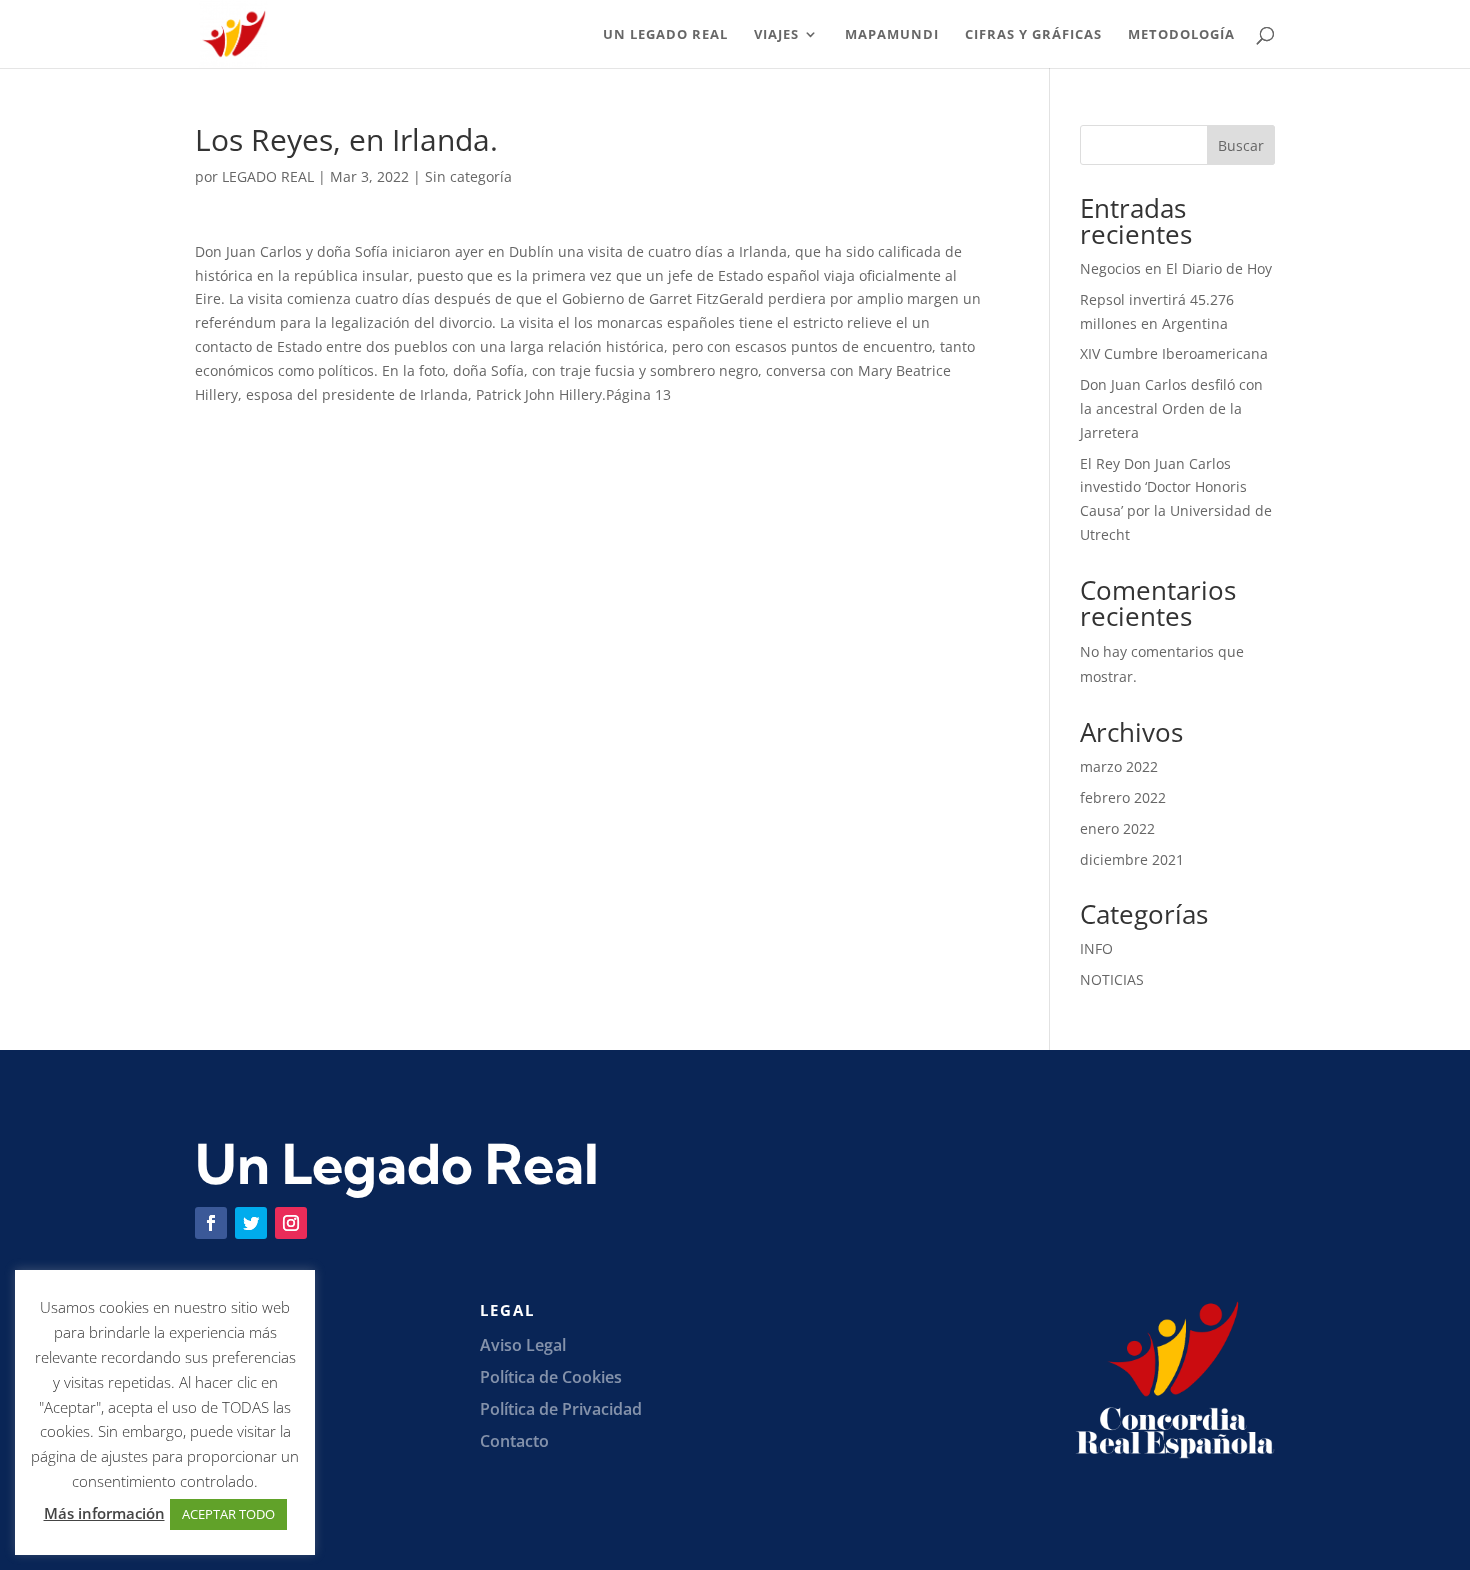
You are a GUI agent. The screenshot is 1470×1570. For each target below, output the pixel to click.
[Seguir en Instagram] (291, 1223)
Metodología (1181, 35)
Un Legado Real (665, 35)
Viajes (776, 35)
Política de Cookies (551, 1377)
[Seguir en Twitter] (251, 1223)
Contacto (514, 1441)
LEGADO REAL (268, 176)
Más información (104, 1513)
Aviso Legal (523, 1345)
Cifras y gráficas (1033, 35)
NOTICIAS (1112, 979)
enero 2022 (1117, 828)
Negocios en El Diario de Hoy (1176, 268)
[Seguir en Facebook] (211, 1223)
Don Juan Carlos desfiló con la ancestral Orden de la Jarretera (1171, 408)
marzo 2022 (1119, 766)
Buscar (1241, 145)
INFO (1096, 948)
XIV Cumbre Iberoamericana (1174, 353)
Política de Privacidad (561, 1409)
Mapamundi (892, 35)
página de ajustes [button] (89, 1456)
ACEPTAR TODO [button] (228, 1514)
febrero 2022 (1123, 797)
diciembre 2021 (1132, 859)
